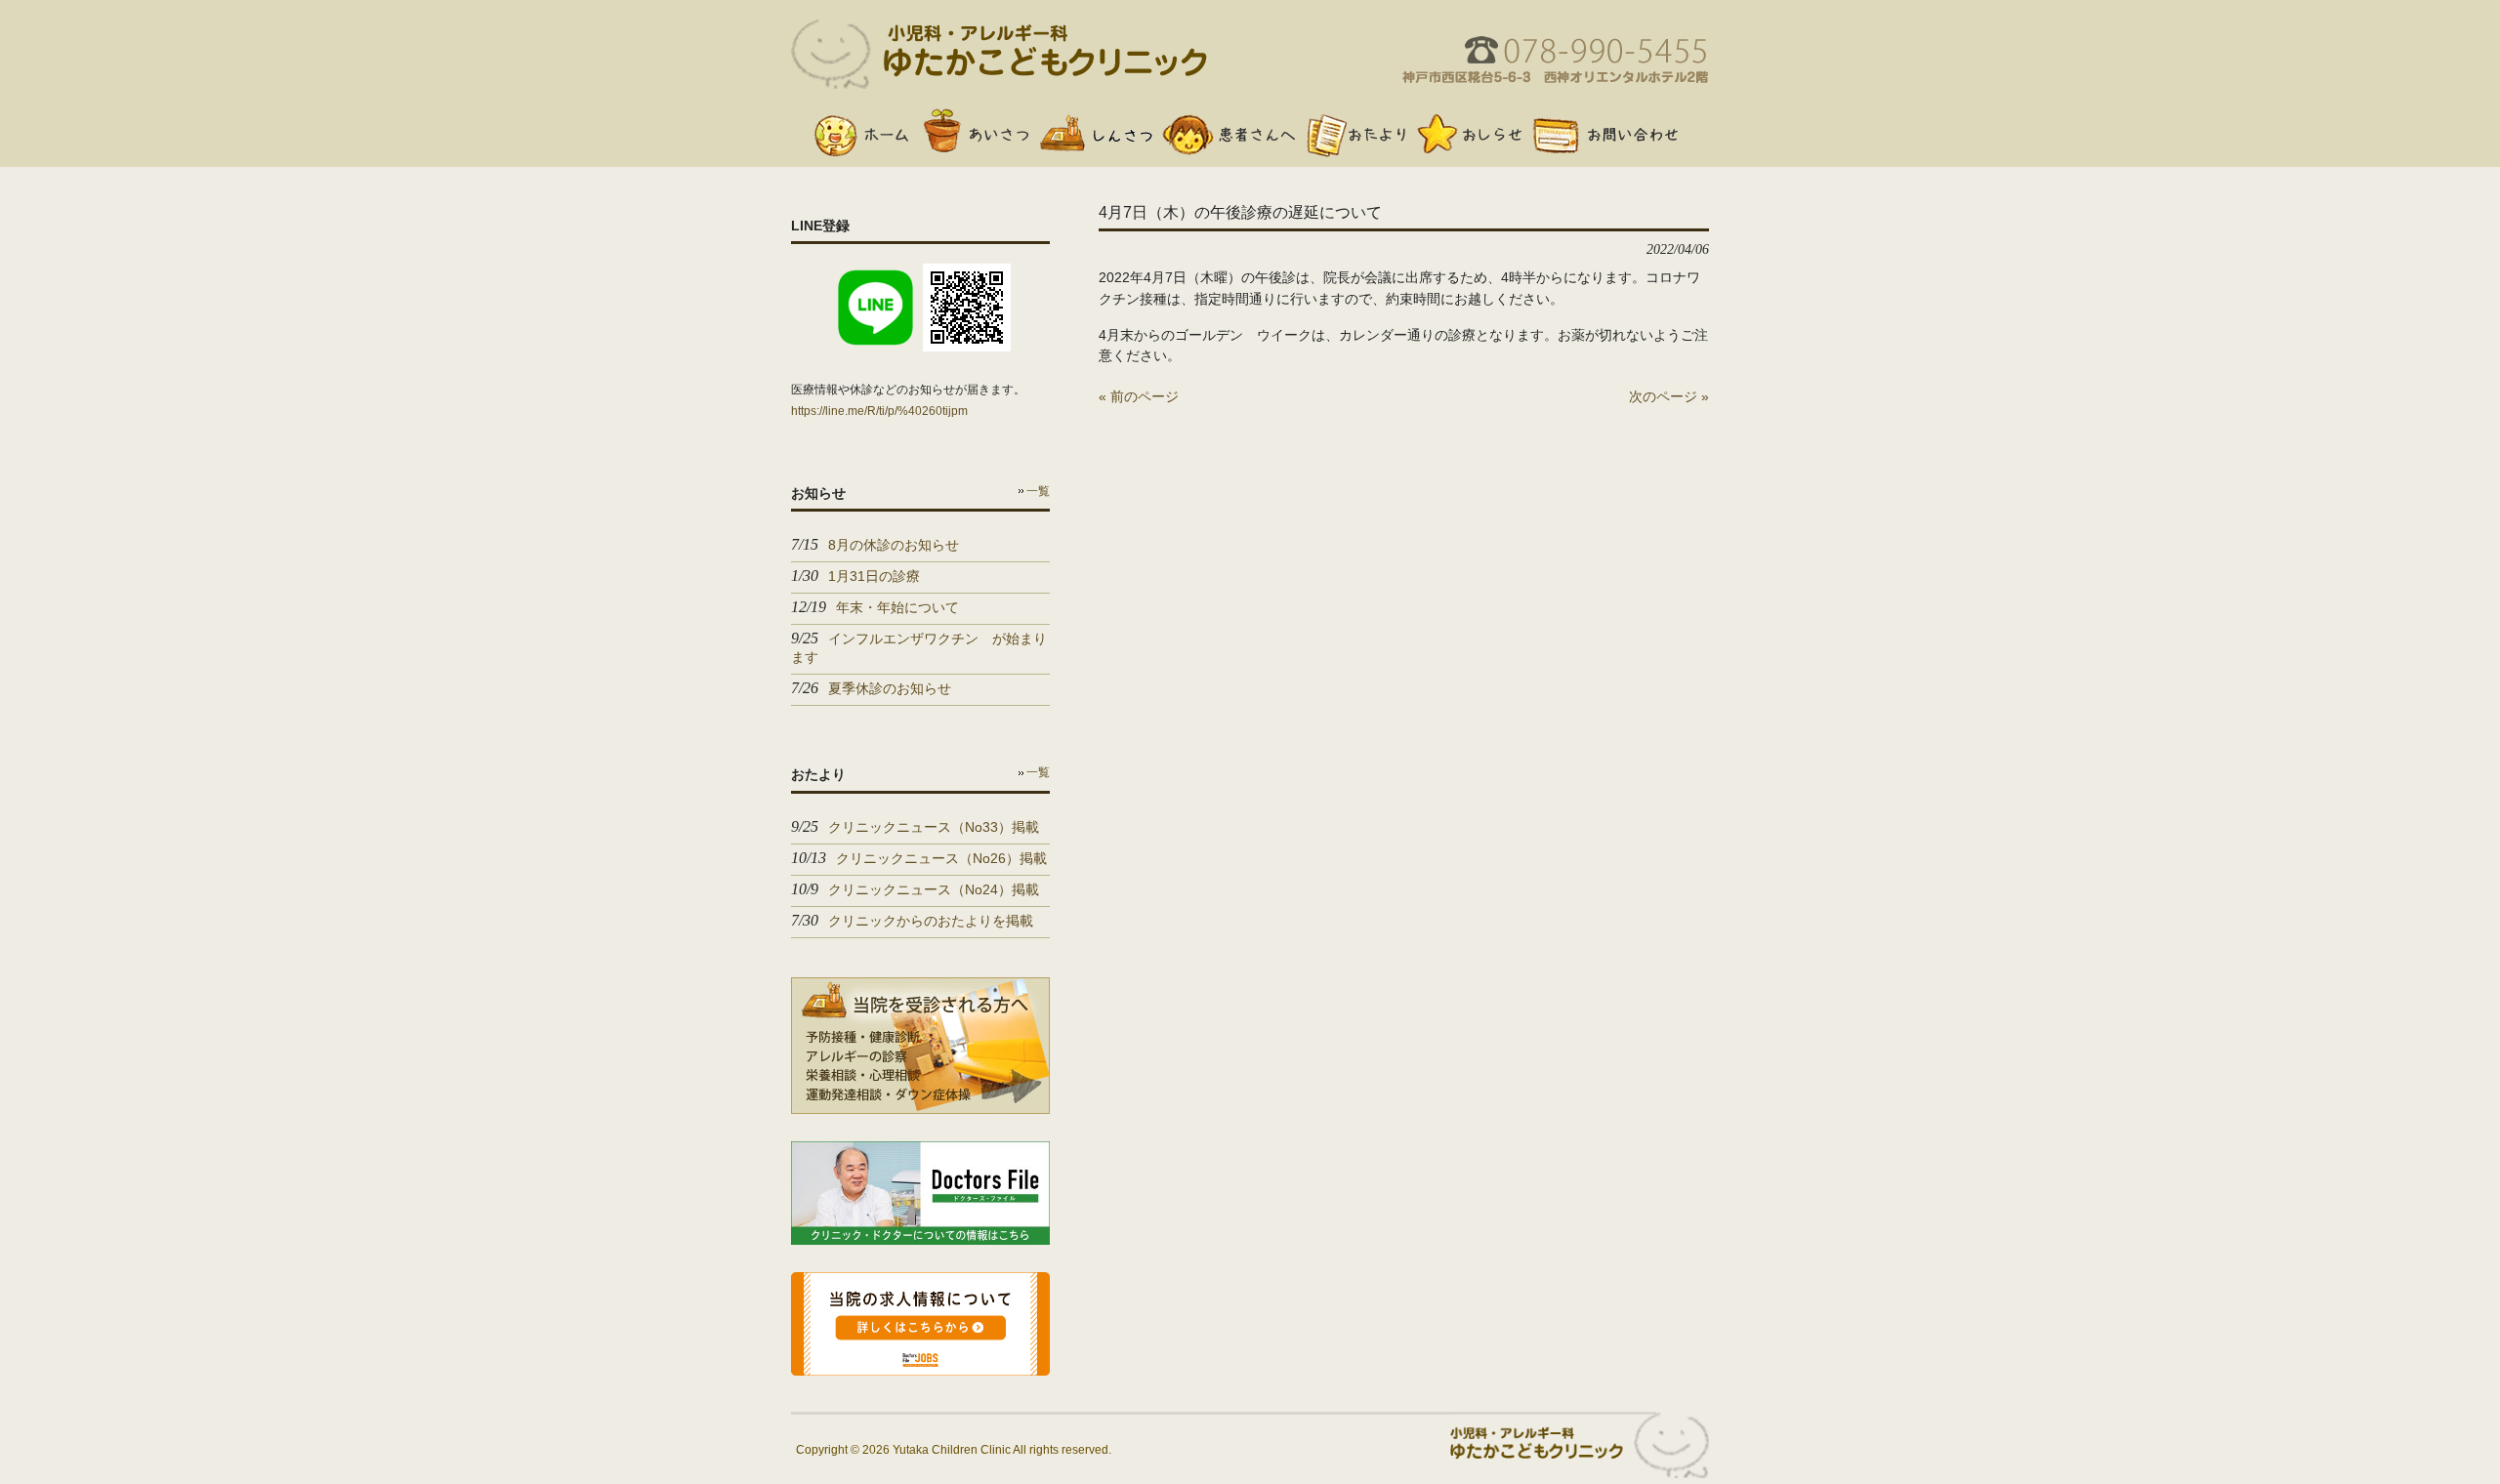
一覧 (1038, 491)
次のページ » (1669, 396)
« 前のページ (1139, 396)
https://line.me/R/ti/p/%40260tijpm (879, 411)
